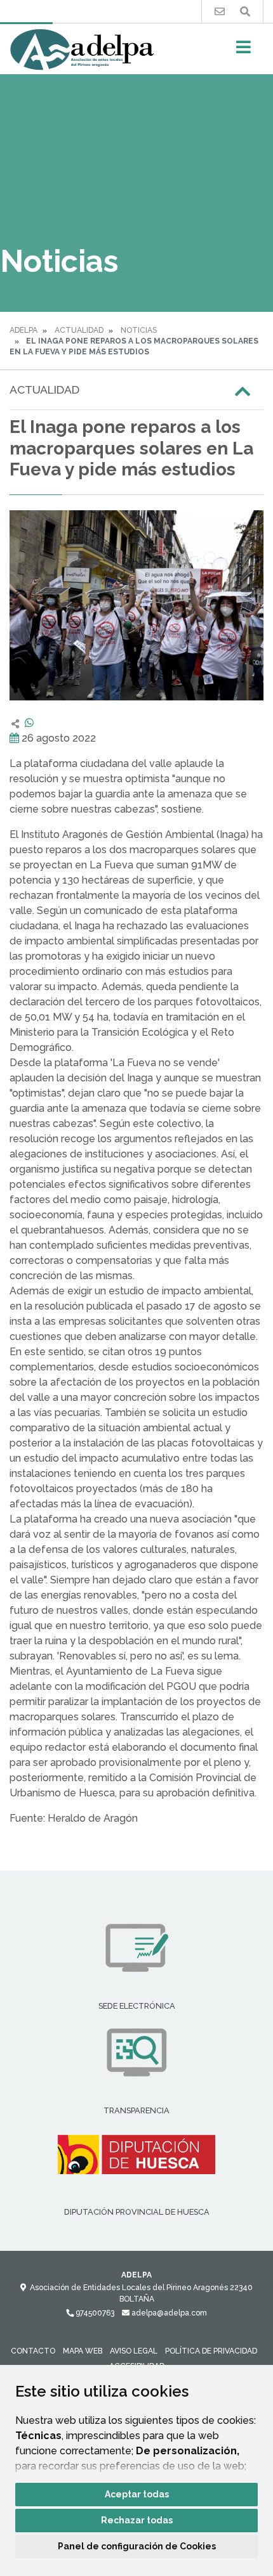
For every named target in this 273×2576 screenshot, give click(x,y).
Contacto (33, 2351)
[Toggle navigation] (243, 51)
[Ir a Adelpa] (82, 49)
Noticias (139, 330)
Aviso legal (134, 2351)
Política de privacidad (211, 2351)
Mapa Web (83, 2351)
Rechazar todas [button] (137, 2520)
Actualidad (79, 330)
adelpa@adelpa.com (168, 2313)
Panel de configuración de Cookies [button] (137, 2546)
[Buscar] (245, 12)
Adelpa (23, 330)
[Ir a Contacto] (220, 12)
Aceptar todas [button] (137, 2494)
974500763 (94, 2313)
